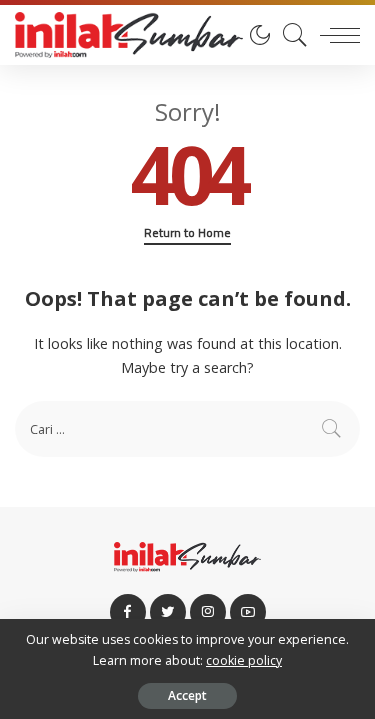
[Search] (290, 35)
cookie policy (244, 660)
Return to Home (187, 233)
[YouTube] (248, 612)
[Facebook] (128, 612)
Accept (187, 695)
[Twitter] (168, 612)
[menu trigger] (335, 35)
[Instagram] (208, 612)
